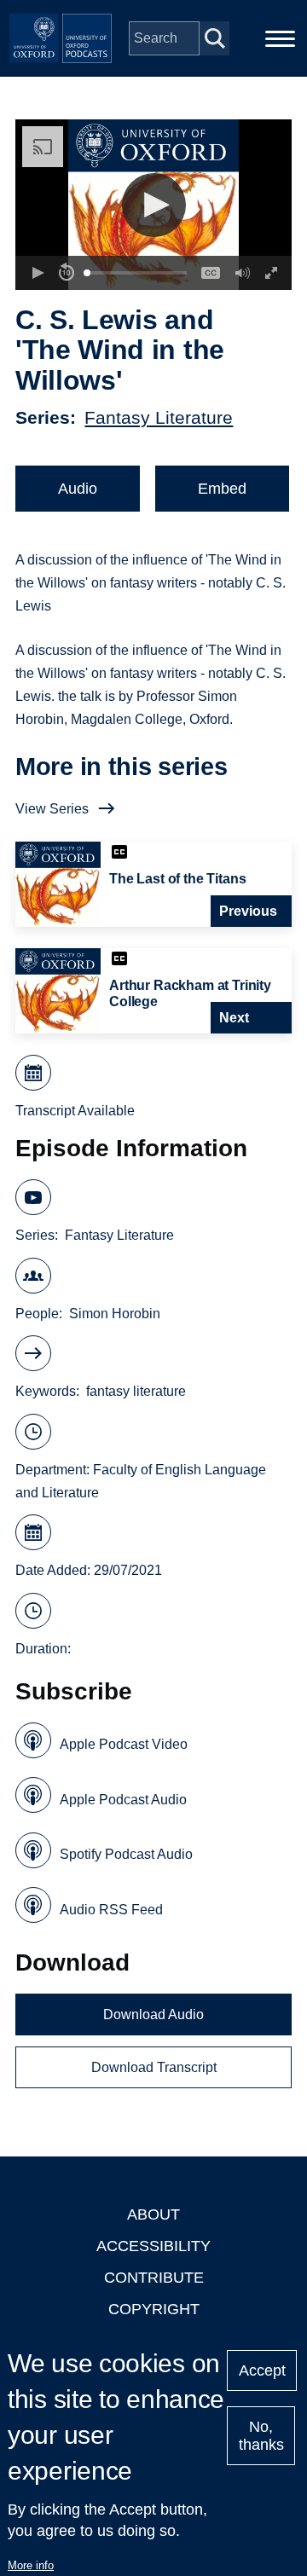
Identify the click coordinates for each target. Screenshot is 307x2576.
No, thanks (261, 2436)
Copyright (154, 2309)
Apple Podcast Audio (123, 1800)
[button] (154, 205)
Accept (262, 2370)
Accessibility (153, 2246)
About (153, 2214)
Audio (78, 489)
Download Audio (153, 2014)
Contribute (154, 2278)
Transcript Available (75, 1111)
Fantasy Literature (159, 417)
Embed (222, 489)
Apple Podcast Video (124, 1744)
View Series (52, 809)
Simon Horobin (115, 1314)
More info (31, 2565)
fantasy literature (136, 1391)
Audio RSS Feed (111, 1910)
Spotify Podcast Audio (126, 1854)
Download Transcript (154, 2067)
